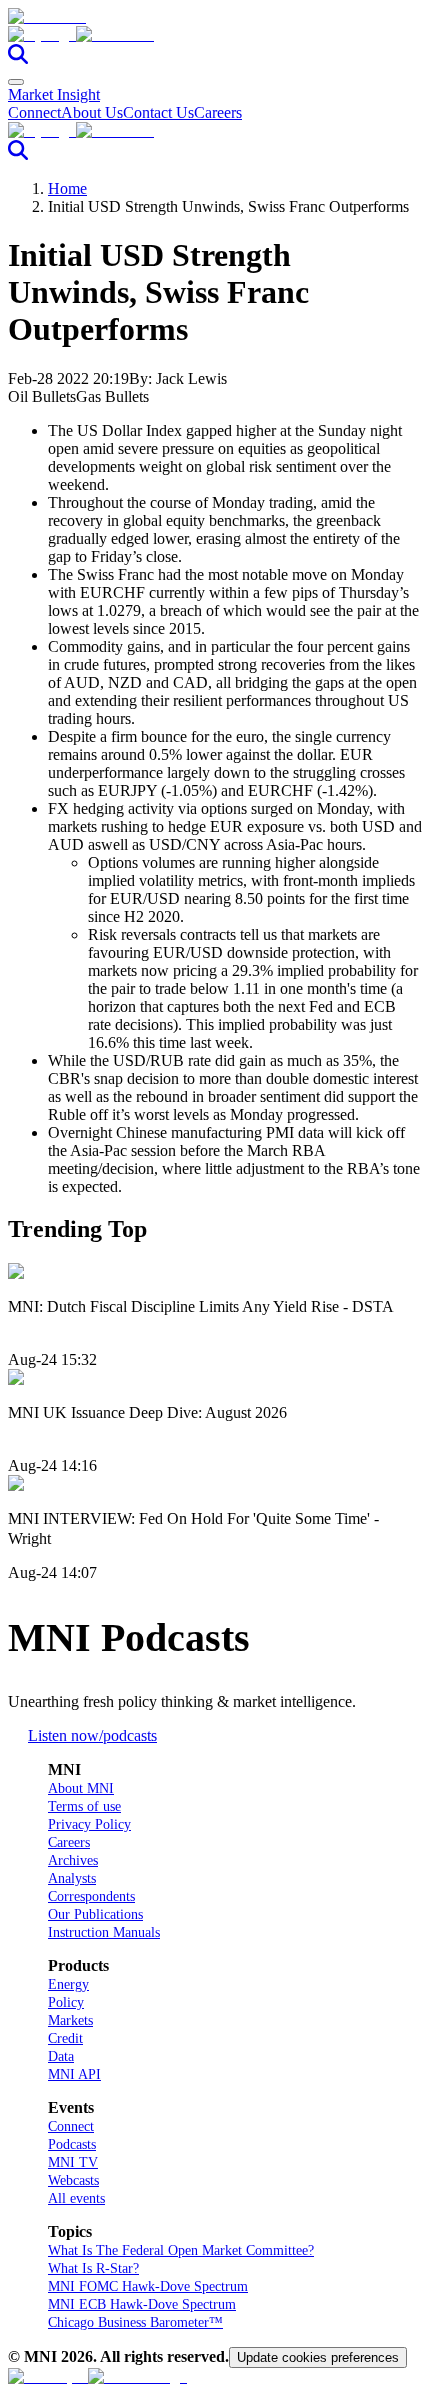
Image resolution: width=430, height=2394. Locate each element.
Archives (73, 1860)
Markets (70, 2020)
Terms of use (84, 1806)
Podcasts (72, 2144)
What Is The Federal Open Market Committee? (181, 2250)
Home (67, 188)
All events (76, 2198)
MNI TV (73, 2162)
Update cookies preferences (318, 2357)
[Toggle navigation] (16, 82)
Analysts (72, 1878)
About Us (92, 112)
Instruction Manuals (104, 1932)
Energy (68, 1984)
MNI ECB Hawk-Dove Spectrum (142, 2304)
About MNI (81, 1788)
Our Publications (95, 1914)
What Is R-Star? (93, 2268)
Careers (218, 112)
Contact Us (158, 112)
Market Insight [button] (54, 94)
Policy (66, 2002)
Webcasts (73, 2180)
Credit (65, 2038)
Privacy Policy (89, 1824)
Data (61, 2056)
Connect (34, 112)
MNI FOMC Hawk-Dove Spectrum (148, 2286)
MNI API (74, 2074)
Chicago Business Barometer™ (135, 2322)
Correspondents (91, 1896)
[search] (18, 58)
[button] (215, 35)
